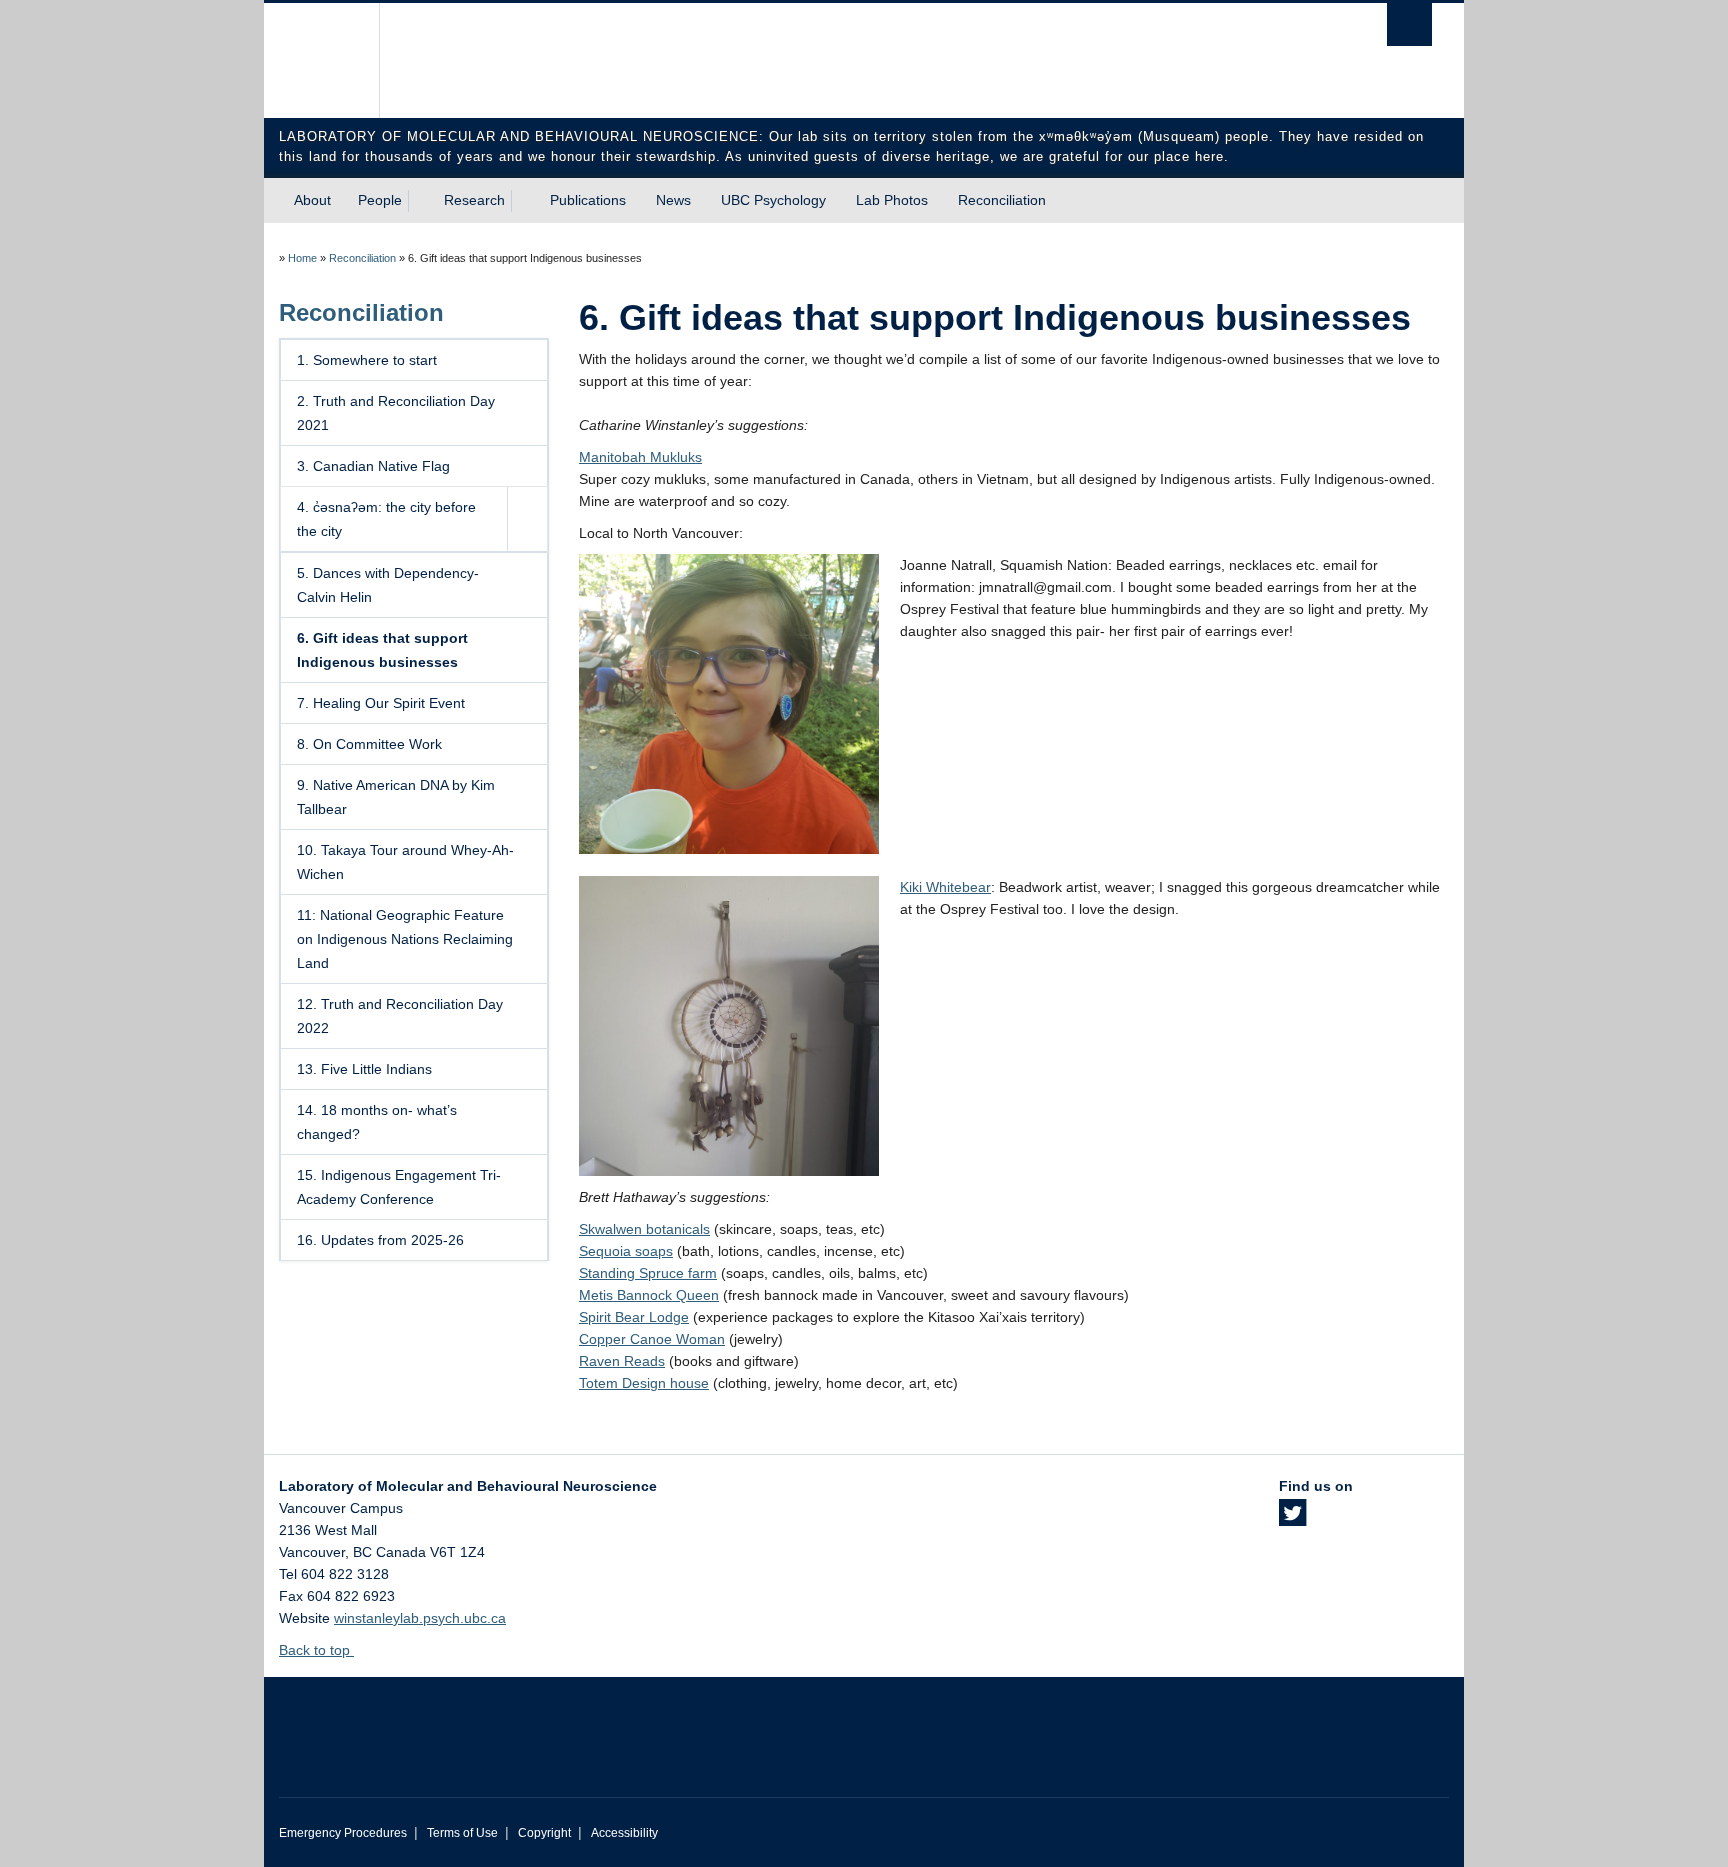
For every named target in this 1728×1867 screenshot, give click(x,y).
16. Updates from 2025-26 (380, 1240)
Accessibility (624, 1833)
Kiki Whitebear (945, 887)
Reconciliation (1002, 200)
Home (302, 258)
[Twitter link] (1292, 1519)
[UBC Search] (1409, 24)
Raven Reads (622, 1361)
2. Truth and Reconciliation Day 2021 (396, 413)
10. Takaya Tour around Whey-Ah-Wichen (405, 862)
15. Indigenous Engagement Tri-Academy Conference (399, 1187)
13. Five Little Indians (364, 1069)
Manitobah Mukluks (640, 457)
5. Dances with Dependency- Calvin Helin (388, 585)
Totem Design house (644, 1383)
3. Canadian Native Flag (373, 466)
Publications (588, 200)
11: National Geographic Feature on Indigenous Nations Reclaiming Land (405, 939)
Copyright (544, 1833)
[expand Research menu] (523, 201)
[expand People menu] (420, 201)
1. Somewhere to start (367, 360)
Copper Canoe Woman (652, 1339)
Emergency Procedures (343, 1833)
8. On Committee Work (369, 744)
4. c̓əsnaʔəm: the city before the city (386, 519)
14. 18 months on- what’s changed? (377, 1122)
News (673, 200)
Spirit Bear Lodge (634, 1317)
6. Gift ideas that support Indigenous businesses (382, 650)
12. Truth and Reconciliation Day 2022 (400, 1016)
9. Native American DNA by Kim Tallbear (396, 797)
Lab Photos (892, 200)
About (312, 200)
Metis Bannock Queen (649, 1295)
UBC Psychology (773, 200)
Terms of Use (462, 1833)
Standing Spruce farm (648, 1273)
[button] (527, 519)
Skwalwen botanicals (644, 1229)
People (380, 200)
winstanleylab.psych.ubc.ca (420, 1618)
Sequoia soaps (626, 1251)
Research (474, 200)
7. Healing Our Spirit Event (381, 703)
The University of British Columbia (321, 60)
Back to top (316, 1650)
